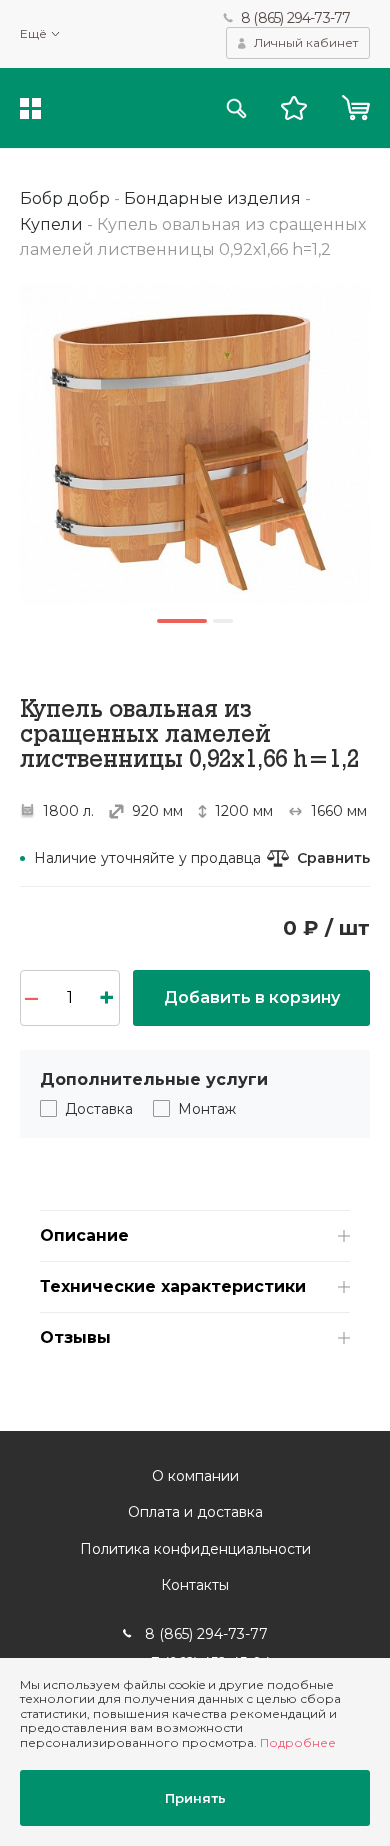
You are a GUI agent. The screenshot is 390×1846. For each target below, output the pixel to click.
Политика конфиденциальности (195, 1549)
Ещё (33, 34)
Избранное (294, 108)
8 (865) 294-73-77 (295, 18)
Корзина (355, 108)
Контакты (195, 1585)
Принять (195, 1798)
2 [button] (223, 621)
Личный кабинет (306, 42)
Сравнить (333, 858)
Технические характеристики (173, 1286)
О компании (195, 1476)
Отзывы (75, 1337)
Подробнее (298, 1742)
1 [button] (182, 621)
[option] (195, 443)
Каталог (30, 108)
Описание (84, 1235)
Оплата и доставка (195, 1512)
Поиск (236, 108)
